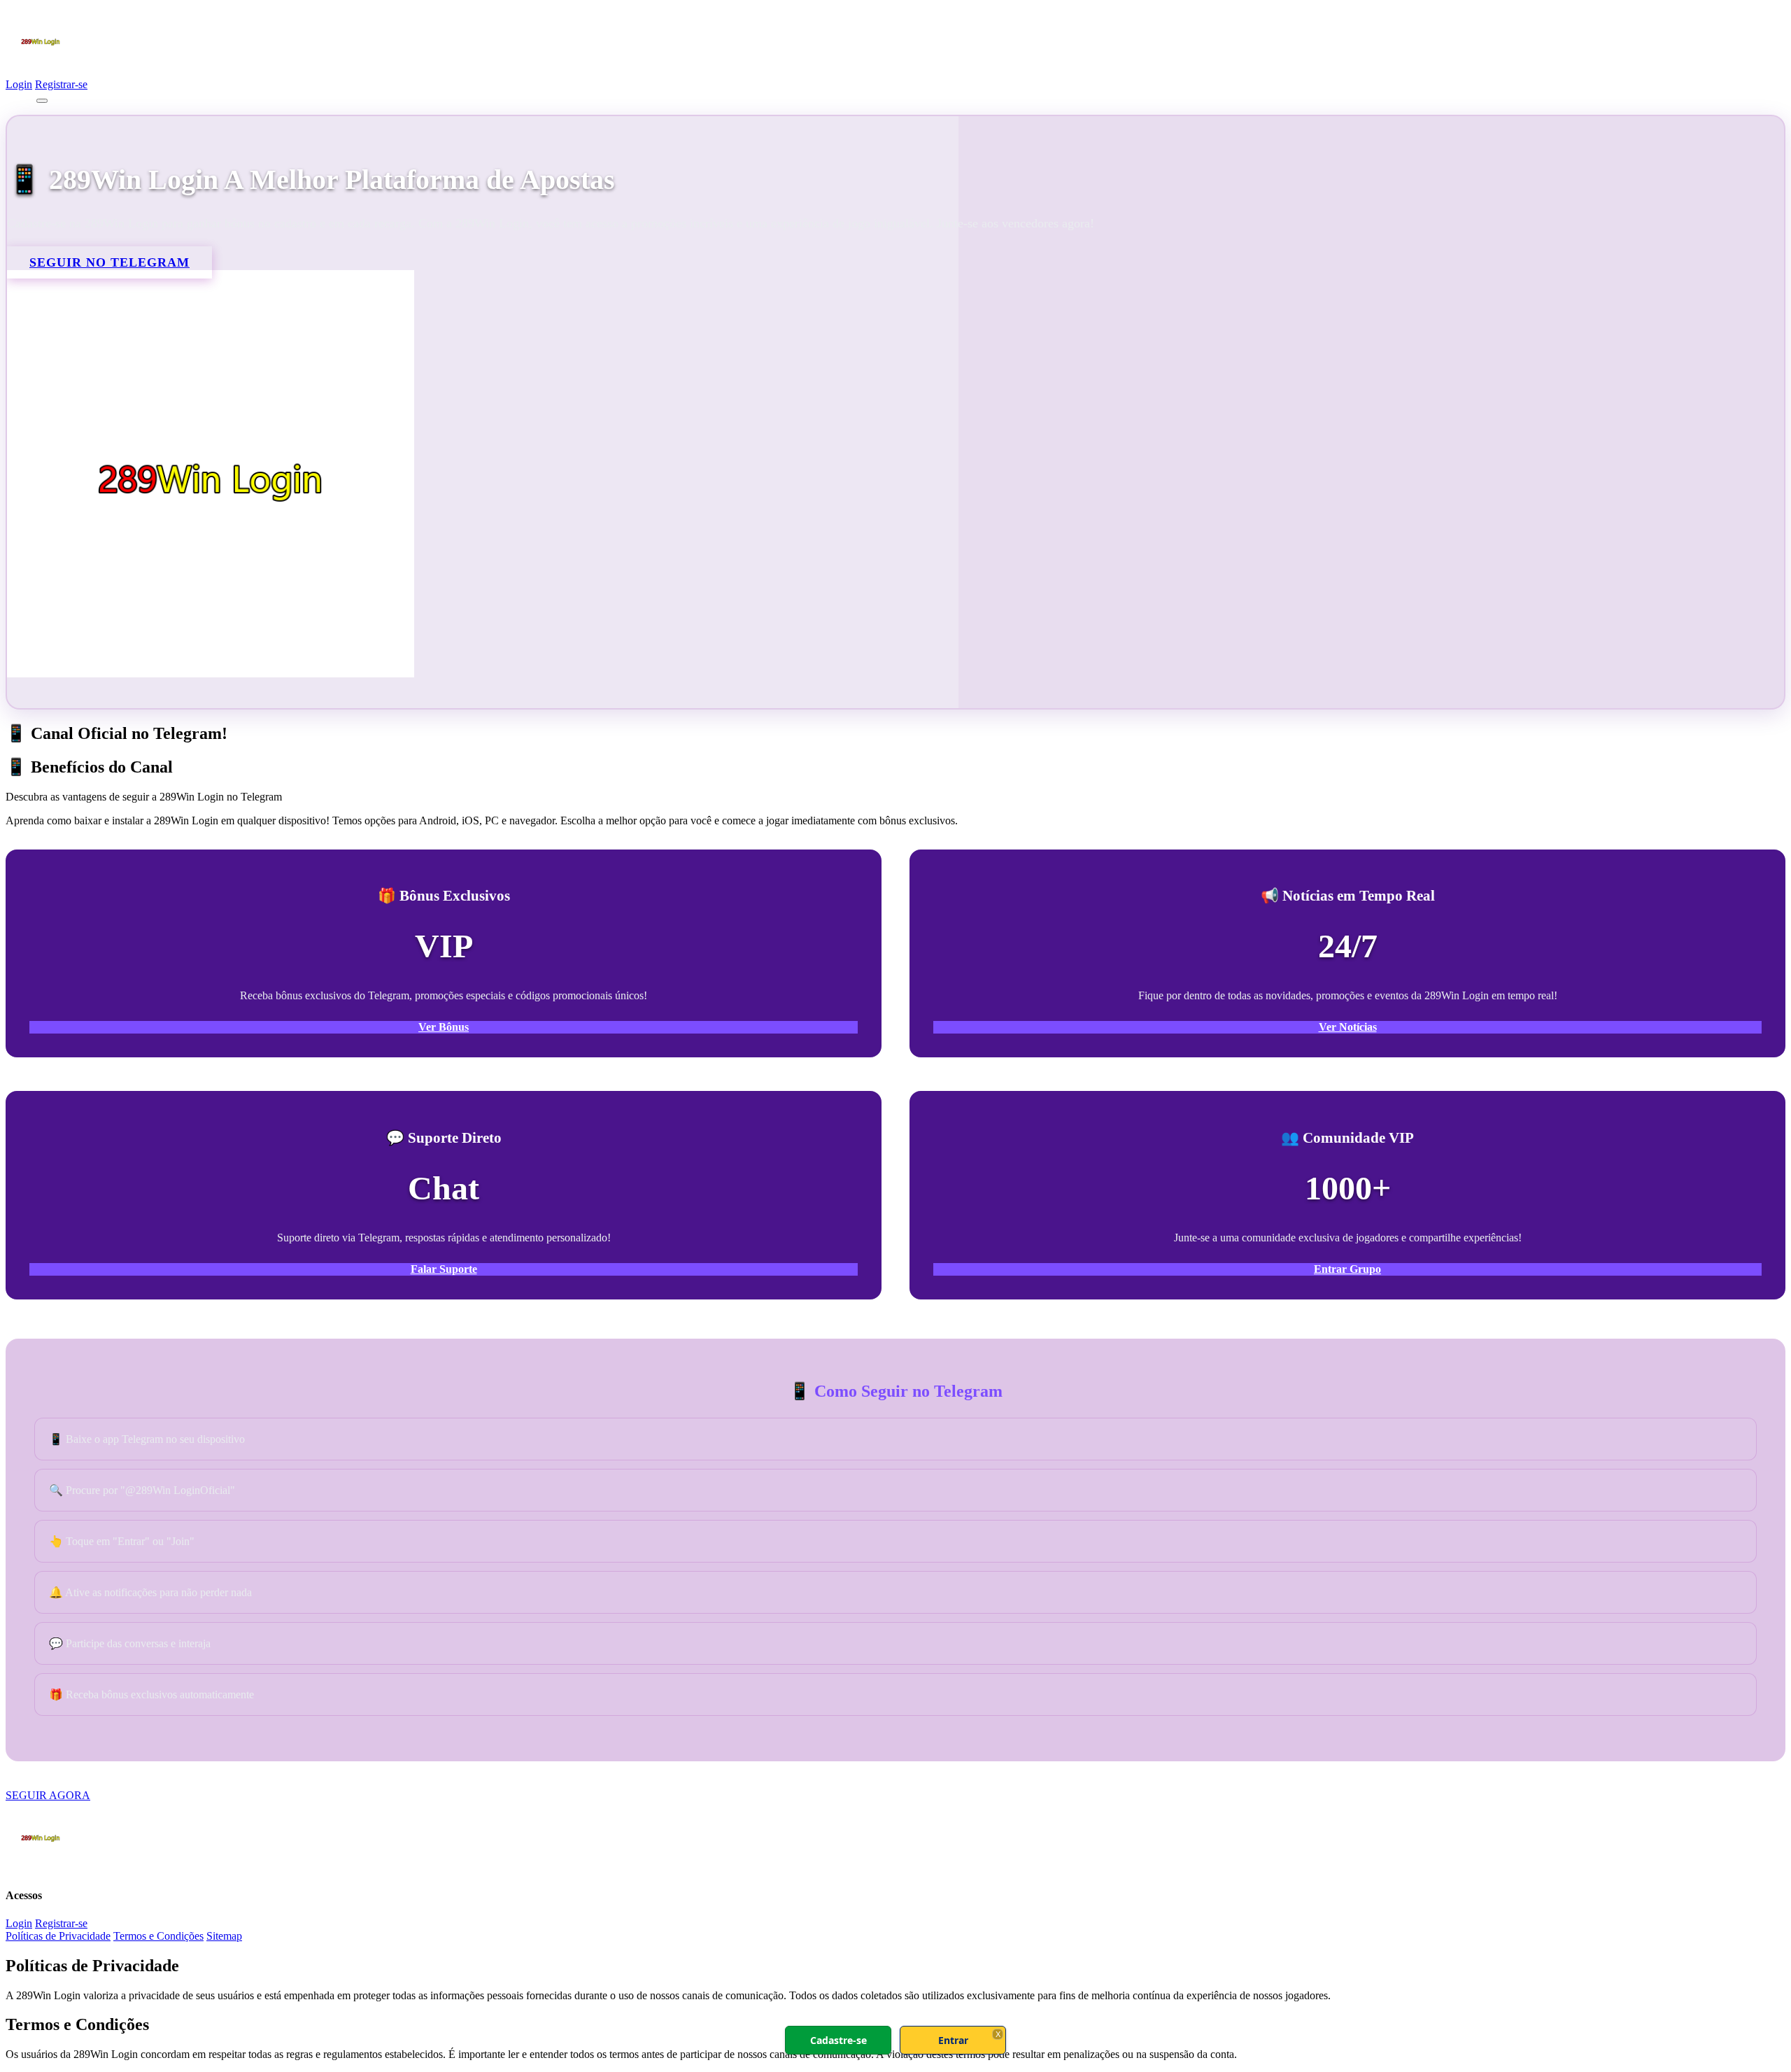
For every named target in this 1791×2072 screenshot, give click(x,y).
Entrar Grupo (1347, 1269)
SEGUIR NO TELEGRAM (109, 262)
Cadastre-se (838, 2040)
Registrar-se (61, 84)
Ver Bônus (444, 1027)
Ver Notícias (1348, 1027)
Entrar (953, 2040)
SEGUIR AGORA (48, 1795)
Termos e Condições (158, 1936)
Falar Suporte (444, 1269)
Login (19, 84)
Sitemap (224, 1936)
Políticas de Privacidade (58, 1936)
